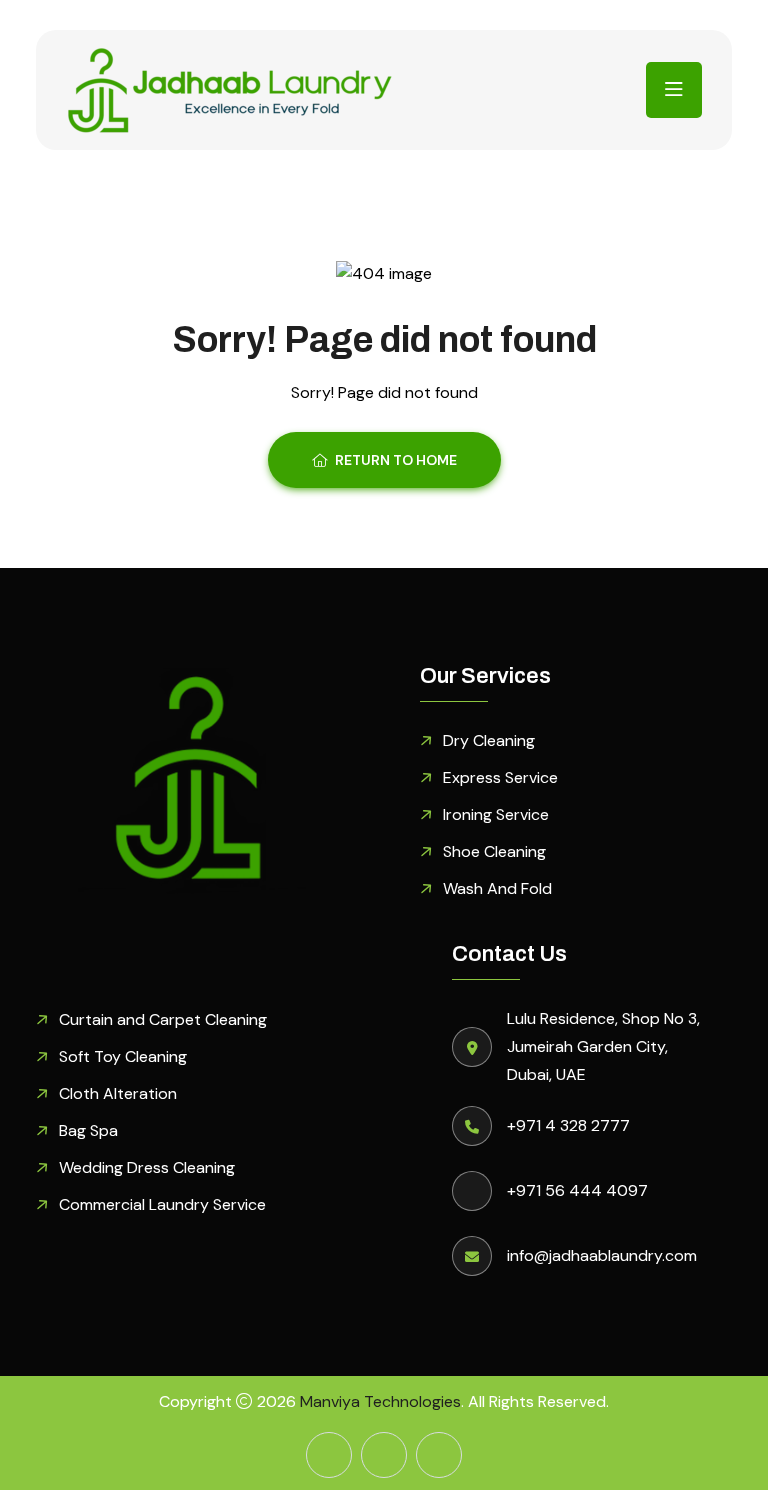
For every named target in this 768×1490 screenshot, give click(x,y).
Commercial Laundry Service (162, 1204)
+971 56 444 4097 (577, 1190)
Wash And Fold (497, 888)
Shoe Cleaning (494, 851)
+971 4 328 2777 (568, 1125)
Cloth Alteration (118, 1093)
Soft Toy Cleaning (123, 1056)
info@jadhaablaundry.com (602, 1255)
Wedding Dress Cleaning (147, 1167)
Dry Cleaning (489, 740)
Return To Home (396, 460)
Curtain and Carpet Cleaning (163, 1019)
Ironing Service (496, 814)
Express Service (500, 777)
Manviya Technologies (380, 1401)
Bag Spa (88, 1130)
